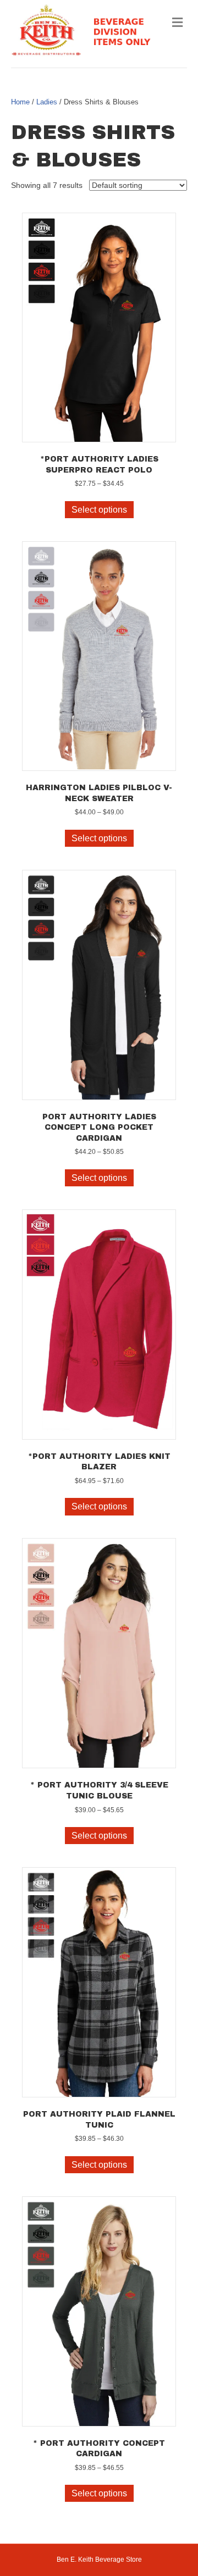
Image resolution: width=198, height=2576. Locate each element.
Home (20, 102)
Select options (99, 510)
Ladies (47, 102)
